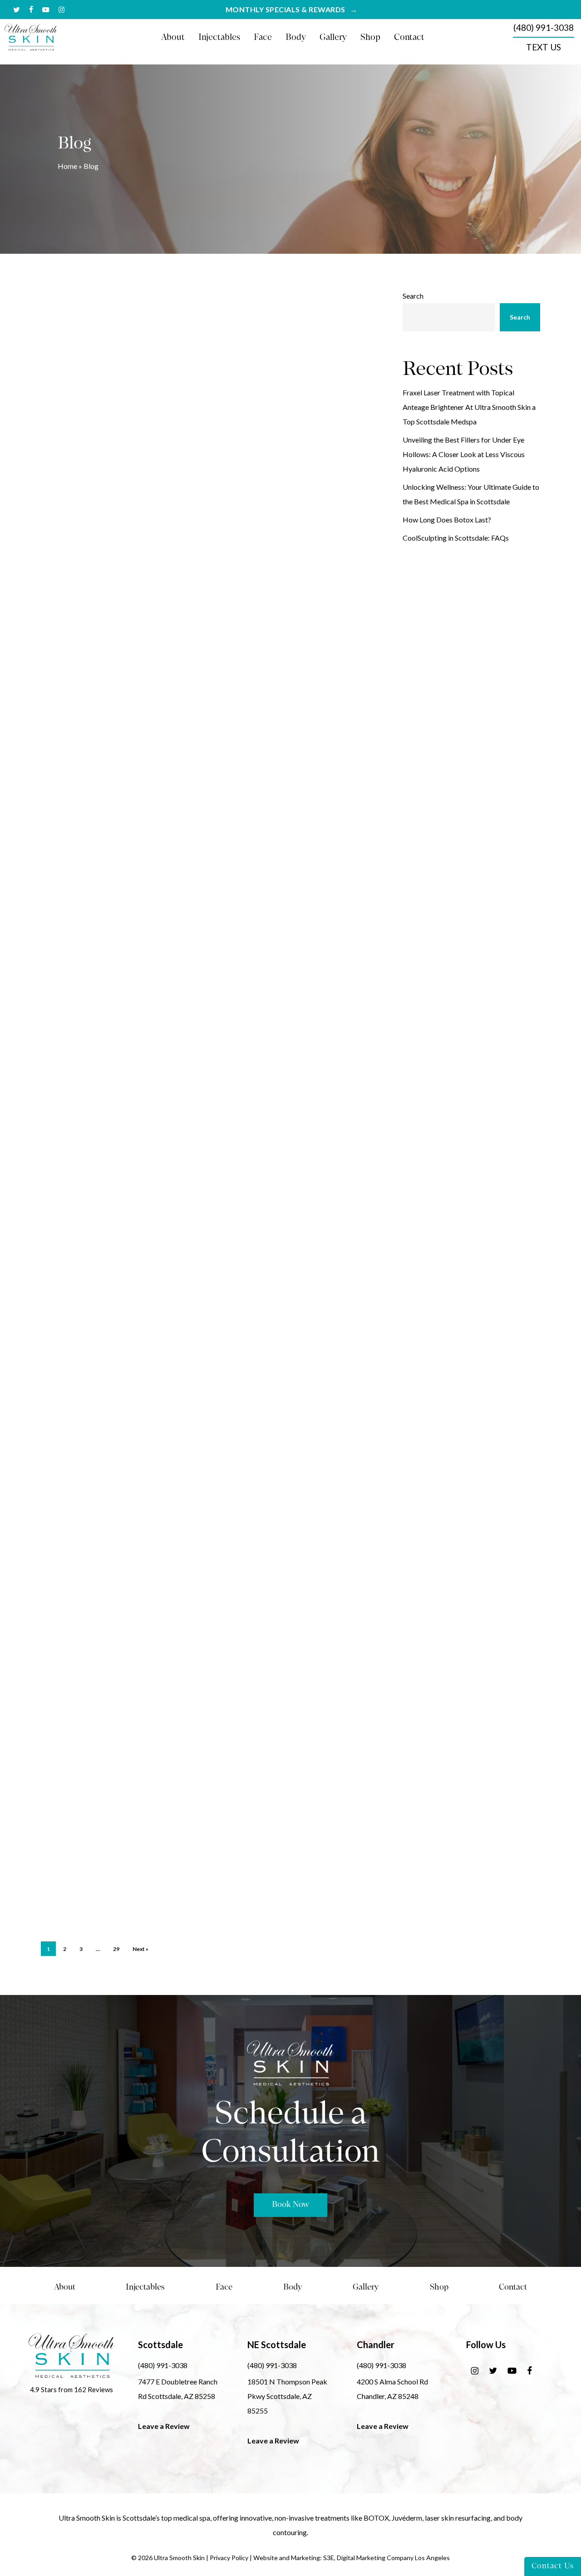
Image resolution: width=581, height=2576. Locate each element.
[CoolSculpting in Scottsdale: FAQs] (97, 1039)
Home (67, 166)
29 (116, 1949)
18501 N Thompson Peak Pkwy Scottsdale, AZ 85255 (287, 2396)
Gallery (366, 2288)
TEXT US (544, 47)
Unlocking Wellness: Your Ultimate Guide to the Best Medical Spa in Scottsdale (471, 494)
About (65, 2288)
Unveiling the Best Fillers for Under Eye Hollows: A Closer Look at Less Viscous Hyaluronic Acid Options (464, 454)
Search (413, 296)
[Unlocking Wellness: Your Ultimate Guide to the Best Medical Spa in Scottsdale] (97, 746)
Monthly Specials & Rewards (286, 10)
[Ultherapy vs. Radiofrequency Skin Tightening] (97, 1191)
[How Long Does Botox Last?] (97, 898)
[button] (290, 2205)
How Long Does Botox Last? (447, 520)
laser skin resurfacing (458, 2518)
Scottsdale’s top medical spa (166, 2518)
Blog (182, 318)
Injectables (145, 2288)
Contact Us (553, 2566)
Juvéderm (407, 2518)
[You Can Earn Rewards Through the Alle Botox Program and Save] (97, 1845)
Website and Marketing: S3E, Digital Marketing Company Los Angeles (352, 2558)
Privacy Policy (229, 2558)
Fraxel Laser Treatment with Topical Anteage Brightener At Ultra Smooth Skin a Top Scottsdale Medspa (469, 407)
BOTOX (376, 2518)
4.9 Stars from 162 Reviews (71, 2389)
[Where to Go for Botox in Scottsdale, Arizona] (97, 1684)
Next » (140, 1949)
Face (224, 2288)
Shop (439, 2288)
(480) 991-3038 (544, 27)
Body (293, 2288)
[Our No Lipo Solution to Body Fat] (97, 1533)
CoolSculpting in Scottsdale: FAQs (456, 538)
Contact (513, 2288)
